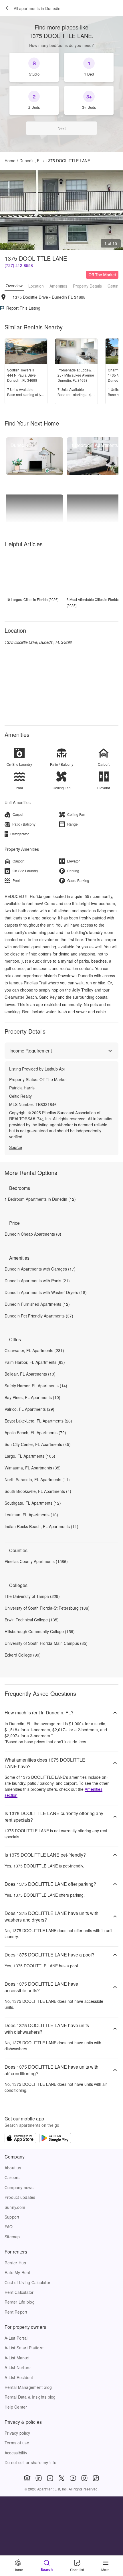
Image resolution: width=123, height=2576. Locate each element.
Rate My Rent (17, 2272)
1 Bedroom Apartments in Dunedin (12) (40, 1199)
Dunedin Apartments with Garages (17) (40, 1269)
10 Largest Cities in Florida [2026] (32, 599)
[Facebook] (50, 2478)
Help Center (16, 2407)
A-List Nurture (18, 2367)
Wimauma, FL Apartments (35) (33, 1468)
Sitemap (12, 2237)
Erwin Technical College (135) (32, 1620)
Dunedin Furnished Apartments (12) (37, 1304)
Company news (19, 2187)
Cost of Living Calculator (27, 2282)
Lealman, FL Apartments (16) (31, 1515)
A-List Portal (16, 2338)
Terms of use (17, 2443)
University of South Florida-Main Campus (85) (46, 1643)
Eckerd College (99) (23, 1655)
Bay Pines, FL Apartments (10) (32, 1397)
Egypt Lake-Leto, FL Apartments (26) (38, 1421)
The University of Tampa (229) (32, 1596)
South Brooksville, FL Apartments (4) (38, 1491)
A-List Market (17, 2358)
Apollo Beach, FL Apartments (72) (35, 1433)
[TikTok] (96, 2478)
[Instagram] (84, 2478)
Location (36, 286)
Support (12, 2217)
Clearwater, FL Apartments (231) (34, 1350)
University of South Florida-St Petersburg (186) (47, 1608)
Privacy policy (17, 2433)
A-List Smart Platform (25, 2348)
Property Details (87, 286)
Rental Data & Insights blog (30, 2397)
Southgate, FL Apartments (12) (33, 1503)
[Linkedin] (39, 2478)
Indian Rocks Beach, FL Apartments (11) (41, 1526)
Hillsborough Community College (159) (40, 1631)
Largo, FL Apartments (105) (30, 1456)
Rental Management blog (28, 2387)
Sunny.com (15, 2207)
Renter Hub (15, 2263)
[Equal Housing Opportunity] (27, 2478)
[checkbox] (34, 67)
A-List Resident (19, 2377)
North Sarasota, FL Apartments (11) (37, 1479)
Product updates (20, 2197)
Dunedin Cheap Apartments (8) (33, 1234)
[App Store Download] (20, 2139)
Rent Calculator (19, 2292)
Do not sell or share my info (30, 2462)
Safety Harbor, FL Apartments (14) (36, 1386)
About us (13, 2168)
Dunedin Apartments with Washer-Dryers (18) (46, 1292)
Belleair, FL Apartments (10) (30, 1374)
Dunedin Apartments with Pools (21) (37, 1281)
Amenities (58, 286)
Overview (14, 286)
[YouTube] (73, 2478)
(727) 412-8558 (19, 265)
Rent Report (16, 2312)
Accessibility (16, 2453)
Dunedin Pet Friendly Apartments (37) (39, 1316)
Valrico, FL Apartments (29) (29, 1409)
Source (16, 1147)
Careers (12, 2177)
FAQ (9, 2227)
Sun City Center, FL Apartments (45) (38, 1444)
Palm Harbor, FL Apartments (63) (35, 1362)
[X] (61, 2478)
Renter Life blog (20, 2302)
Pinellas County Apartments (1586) (36, 1561)
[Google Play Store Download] (55, 2139)
